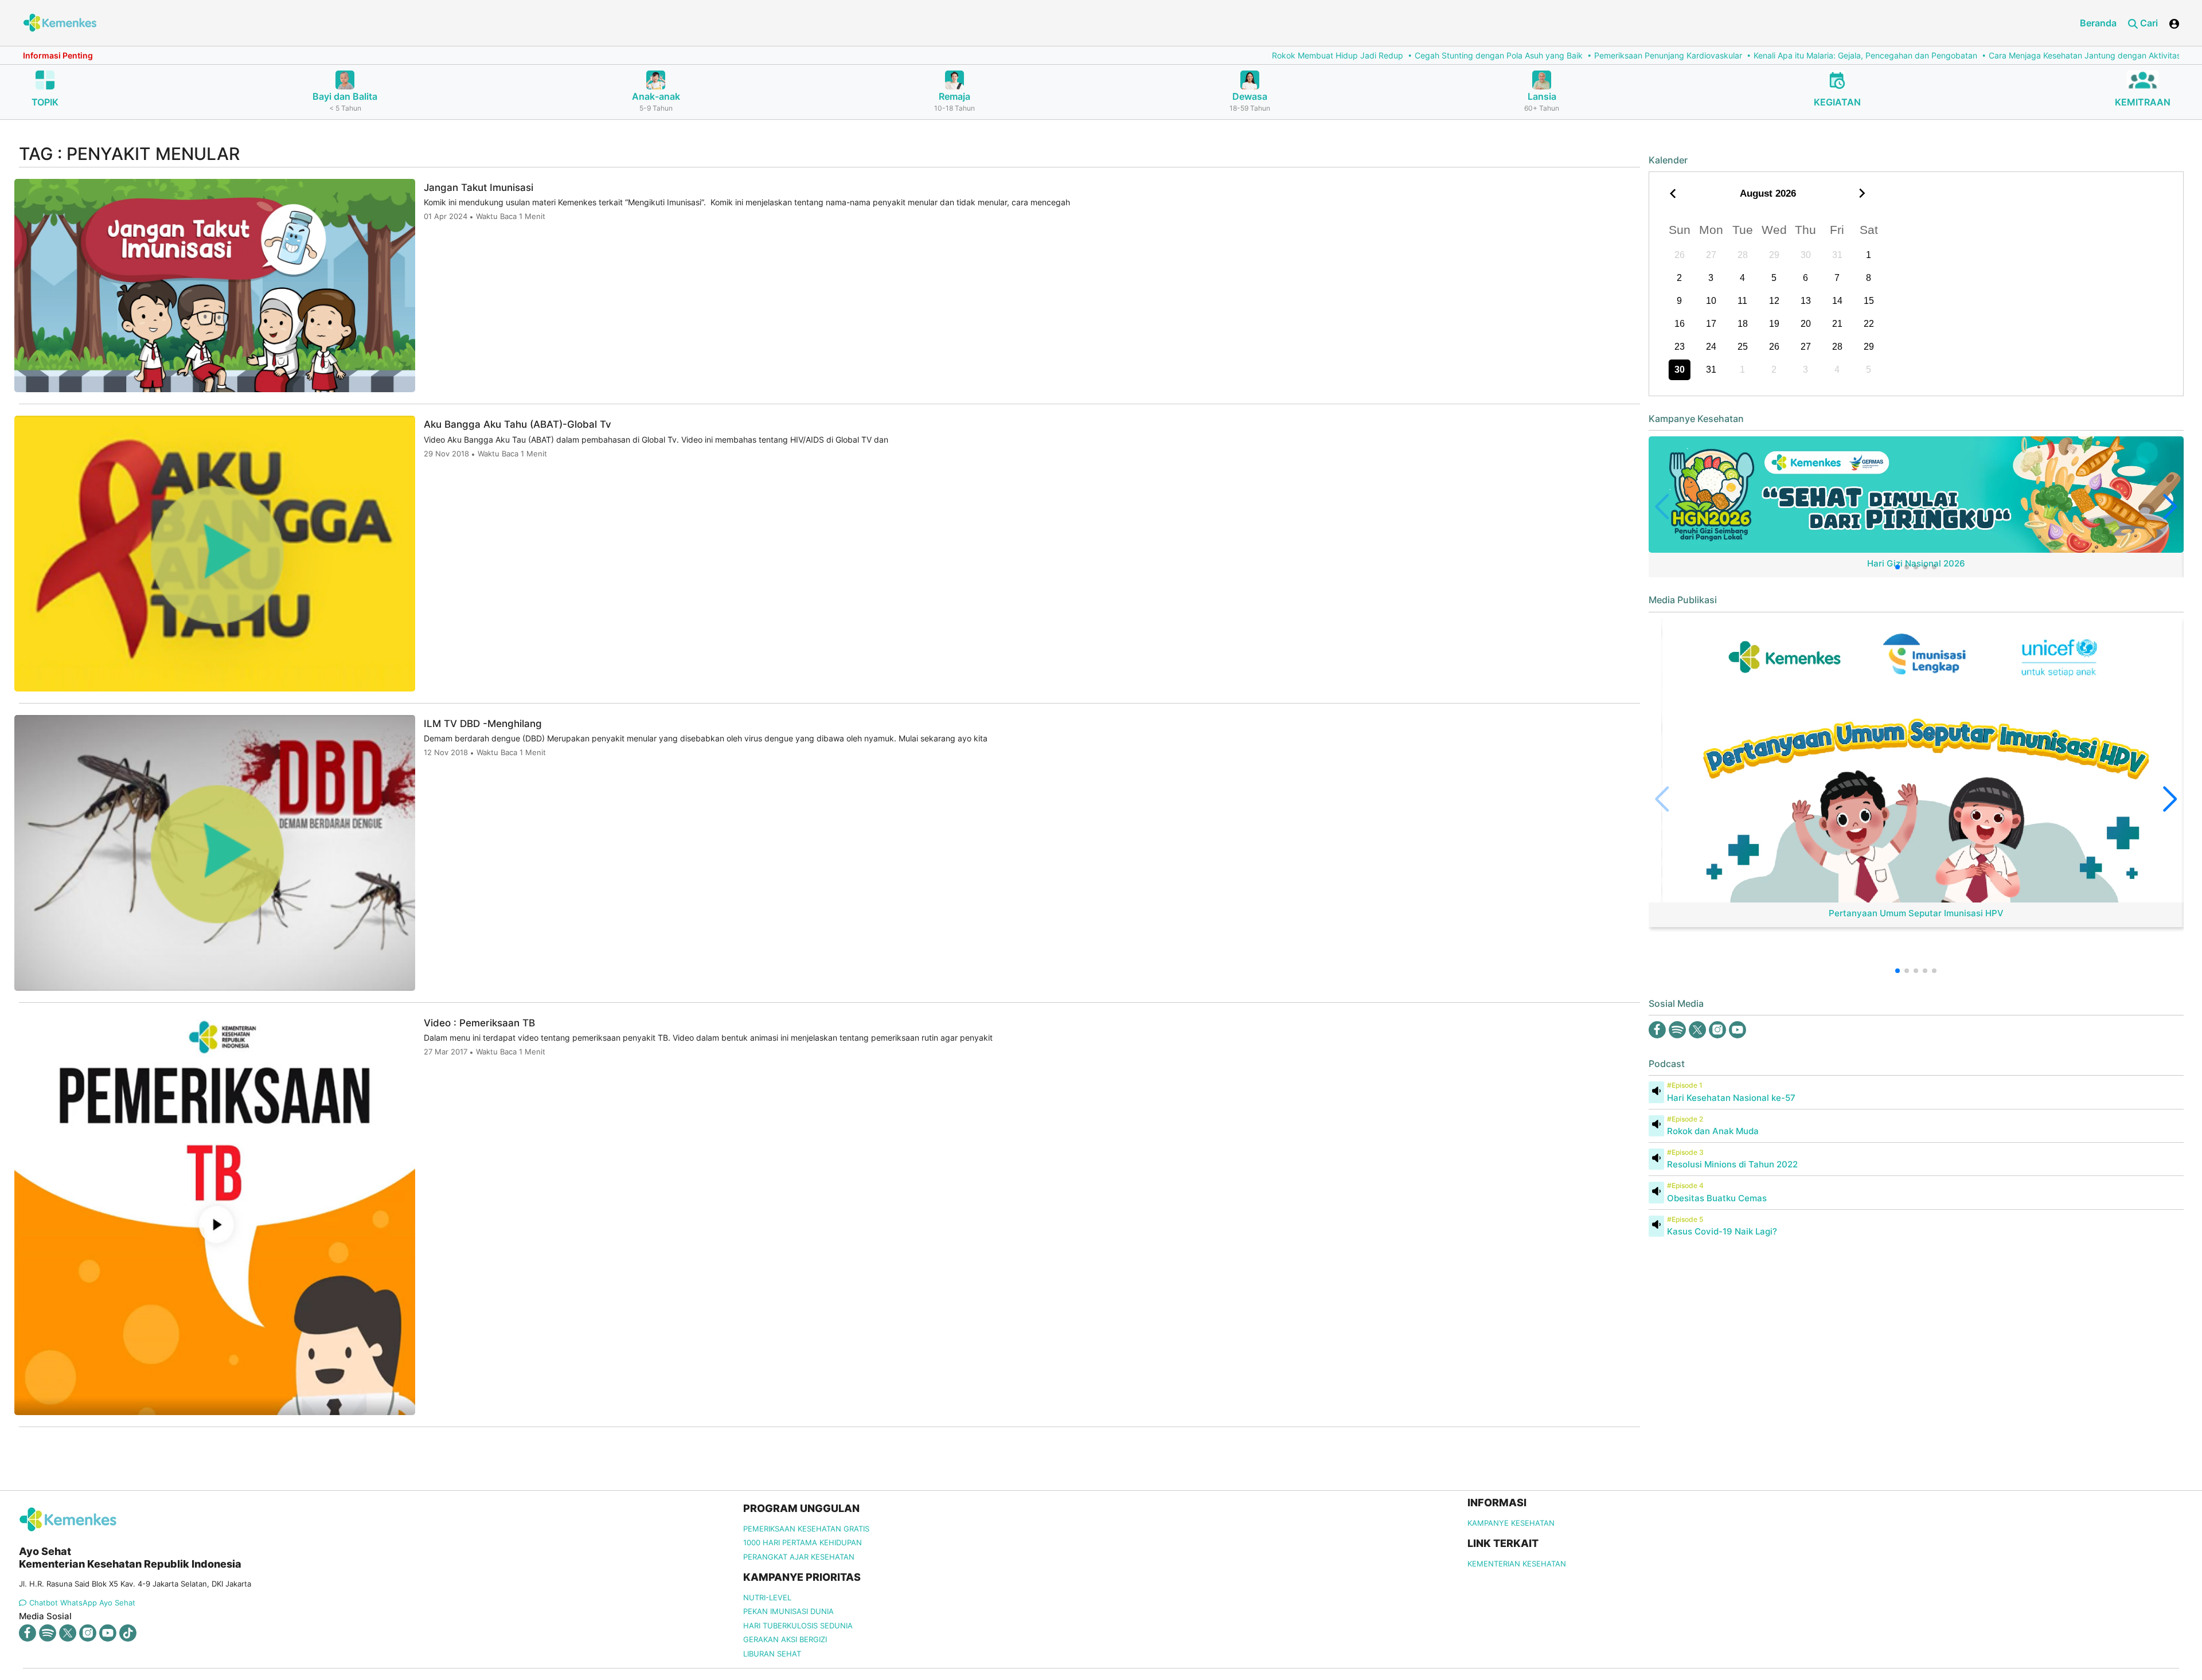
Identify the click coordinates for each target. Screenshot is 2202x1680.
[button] (1898, 567)
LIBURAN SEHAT (772, 1654)
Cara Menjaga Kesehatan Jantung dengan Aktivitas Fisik (1788, 55)
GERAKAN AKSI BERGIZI (785, 1639)
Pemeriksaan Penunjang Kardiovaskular (1362, 55)
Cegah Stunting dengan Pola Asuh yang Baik (1192, 55)
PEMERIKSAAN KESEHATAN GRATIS (806, 1529)
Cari (2148, 23)
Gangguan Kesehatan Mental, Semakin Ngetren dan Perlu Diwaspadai (2036, 55)
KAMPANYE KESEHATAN (1511, 1523)
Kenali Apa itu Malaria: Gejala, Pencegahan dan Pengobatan (1559, 55)
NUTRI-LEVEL (767, 1597)
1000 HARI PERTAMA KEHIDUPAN (803, 1542)
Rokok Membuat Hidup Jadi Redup (1031, 55)
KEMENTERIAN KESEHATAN (1517, 1564)
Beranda (2098, 23)
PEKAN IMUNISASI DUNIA (788, 1611)
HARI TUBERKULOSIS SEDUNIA (798, 1626)
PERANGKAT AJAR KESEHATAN (799, 1557)
